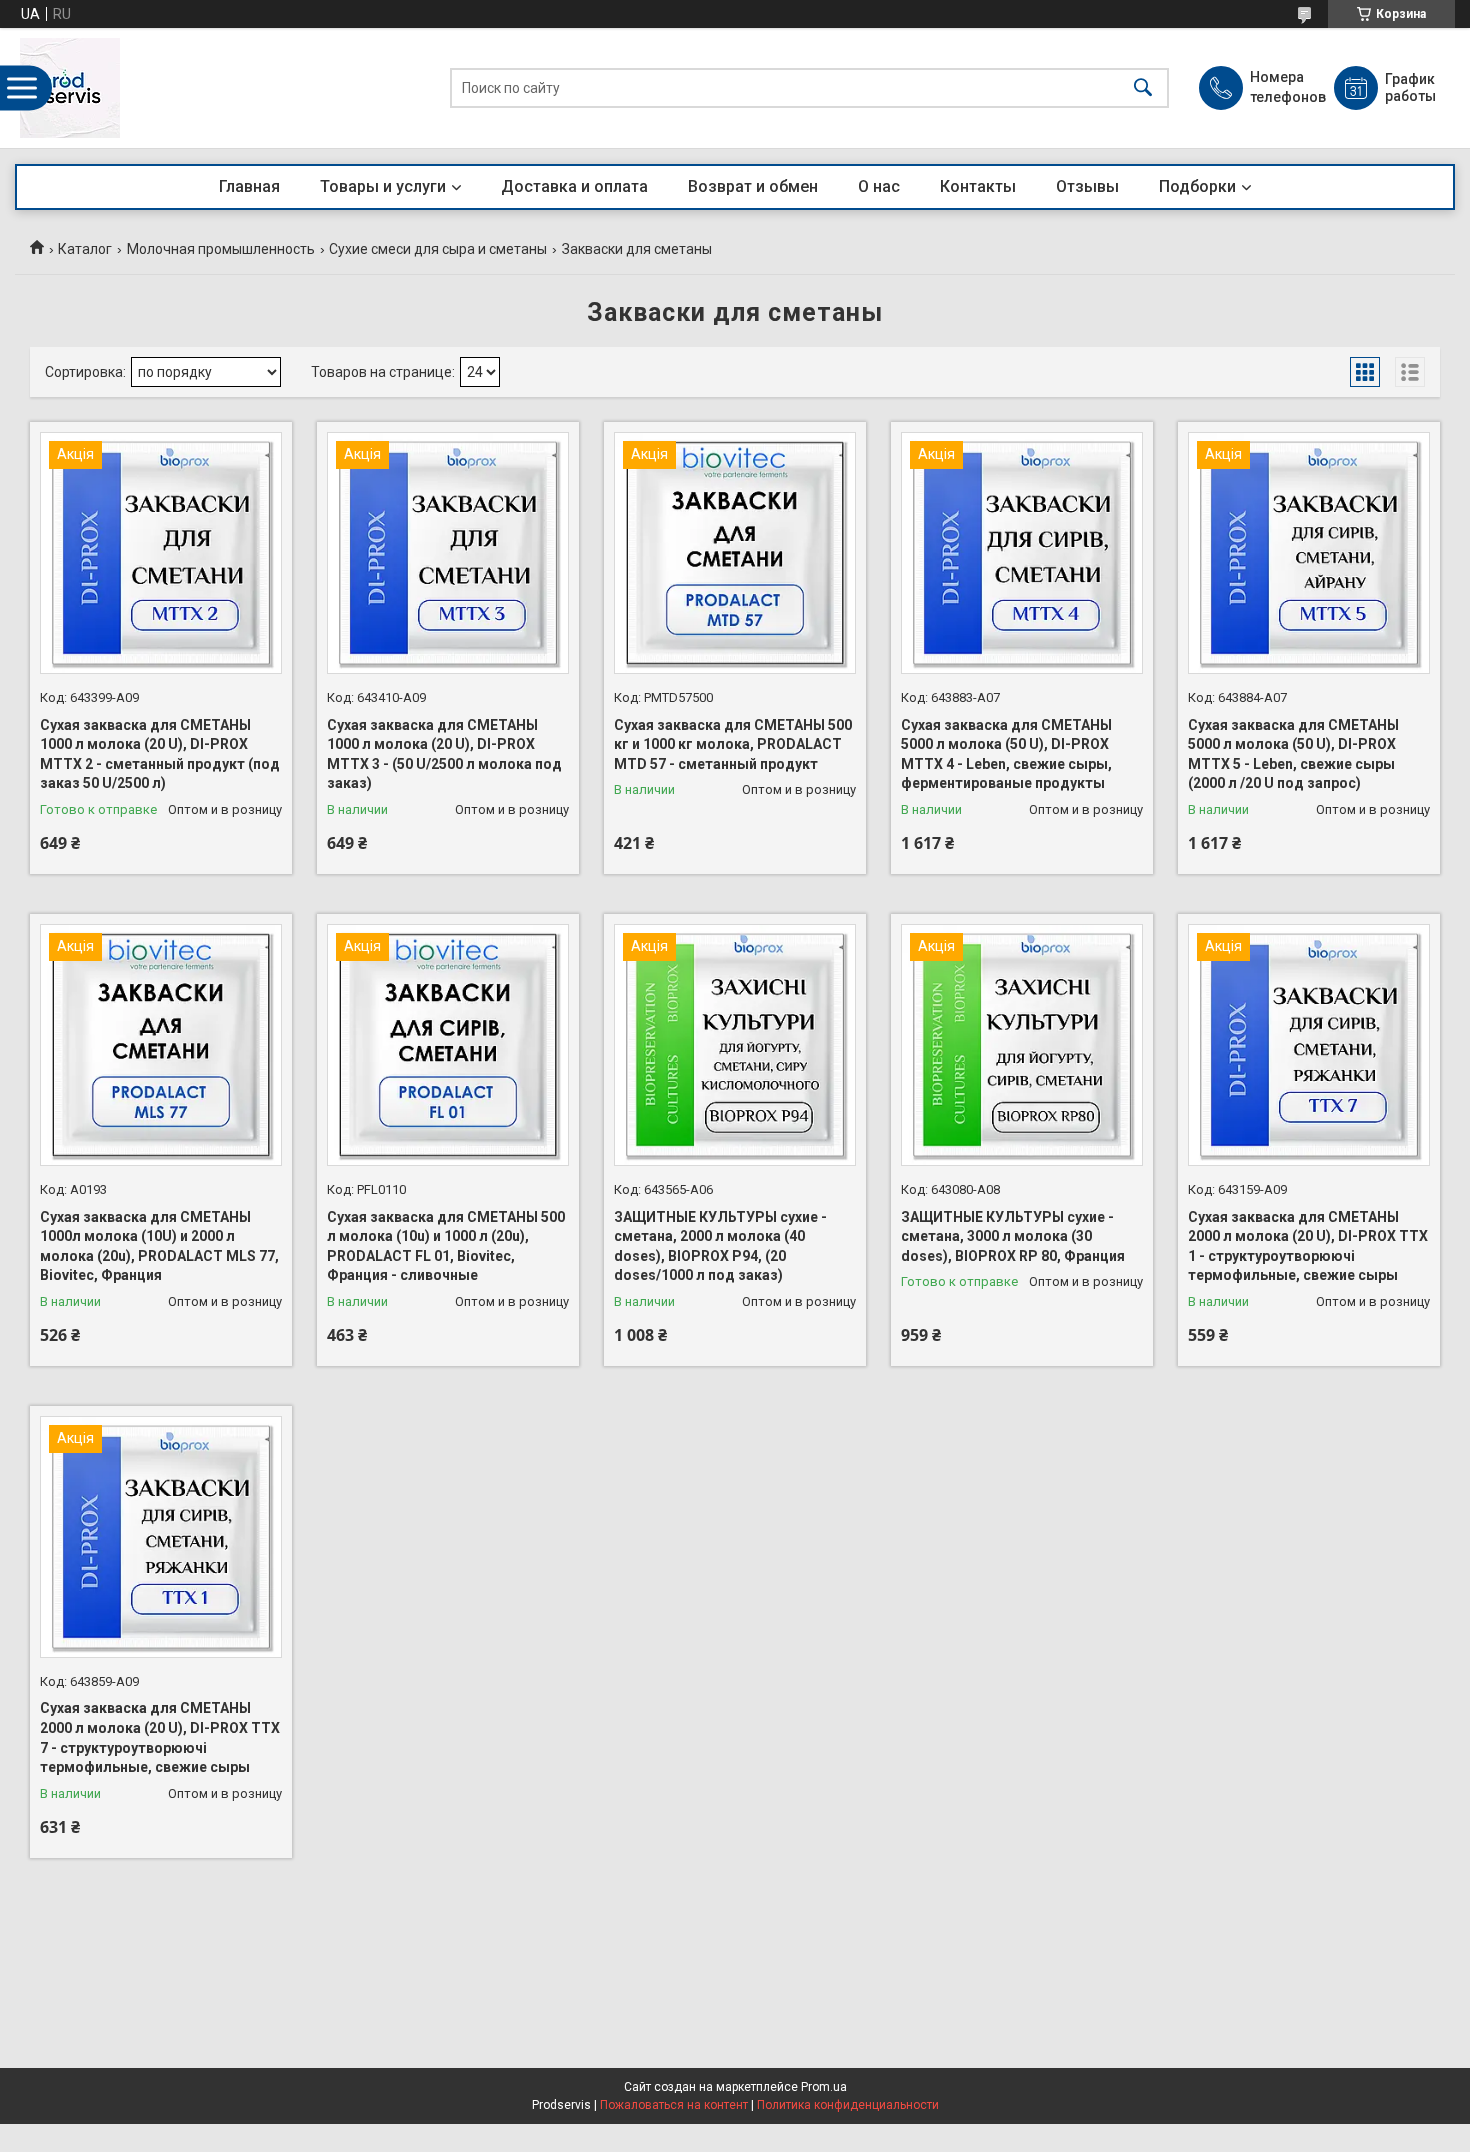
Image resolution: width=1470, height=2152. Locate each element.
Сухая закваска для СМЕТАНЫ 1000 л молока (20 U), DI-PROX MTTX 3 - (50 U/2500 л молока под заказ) (444, 754)
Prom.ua (824, 2087)
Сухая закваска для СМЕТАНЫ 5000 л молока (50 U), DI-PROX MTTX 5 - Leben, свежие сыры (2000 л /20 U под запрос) (1293, 754)
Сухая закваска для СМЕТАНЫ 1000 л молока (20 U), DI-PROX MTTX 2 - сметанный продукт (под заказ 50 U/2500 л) (160, 754)
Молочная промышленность (221, 249)
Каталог (85, 249)
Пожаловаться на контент (674, 2105)
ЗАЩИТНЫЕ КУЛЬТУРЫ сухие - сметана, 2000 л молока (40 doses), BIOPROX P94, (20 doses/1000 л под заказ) (720, 1246)
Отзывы (1087, 186)
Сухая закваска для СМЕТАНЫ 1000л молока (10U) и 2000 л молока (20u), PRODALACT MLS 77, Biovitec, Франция (159, 1246)
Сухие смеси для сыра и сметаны (438, 249)
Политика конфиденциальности (848, 2105)
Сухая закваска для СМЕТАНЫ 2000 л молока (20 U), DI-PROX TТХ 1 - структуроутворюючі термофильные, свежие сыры (1308, 1246)
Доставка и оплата (574, 186)
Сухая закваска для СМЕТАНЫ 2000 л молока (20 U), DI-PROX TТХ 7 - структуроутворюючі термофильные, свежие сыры (160, 1737)
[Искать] (1143, 88)
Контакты (978, 186)
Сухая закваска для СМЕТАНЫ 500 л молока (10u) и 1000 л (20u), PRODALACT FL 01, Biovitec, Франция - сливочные (446, 1246)
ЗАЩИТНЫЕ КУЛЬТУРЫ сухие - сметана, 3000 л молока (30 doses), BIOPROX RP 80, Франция (1013, 1236)
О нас (879, 186)
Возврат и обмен (753, 186)
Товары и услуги (383, 186)
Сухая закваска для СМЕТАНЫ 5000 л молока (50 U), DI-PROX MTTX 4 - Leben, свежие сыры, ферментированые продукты (1006, 754)
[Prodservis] (70, 88)
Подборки (1197, 186)
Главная (249, 186)
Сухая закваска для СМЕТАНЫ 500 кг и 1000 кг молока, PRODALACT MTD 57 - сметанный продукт (733, 744)
